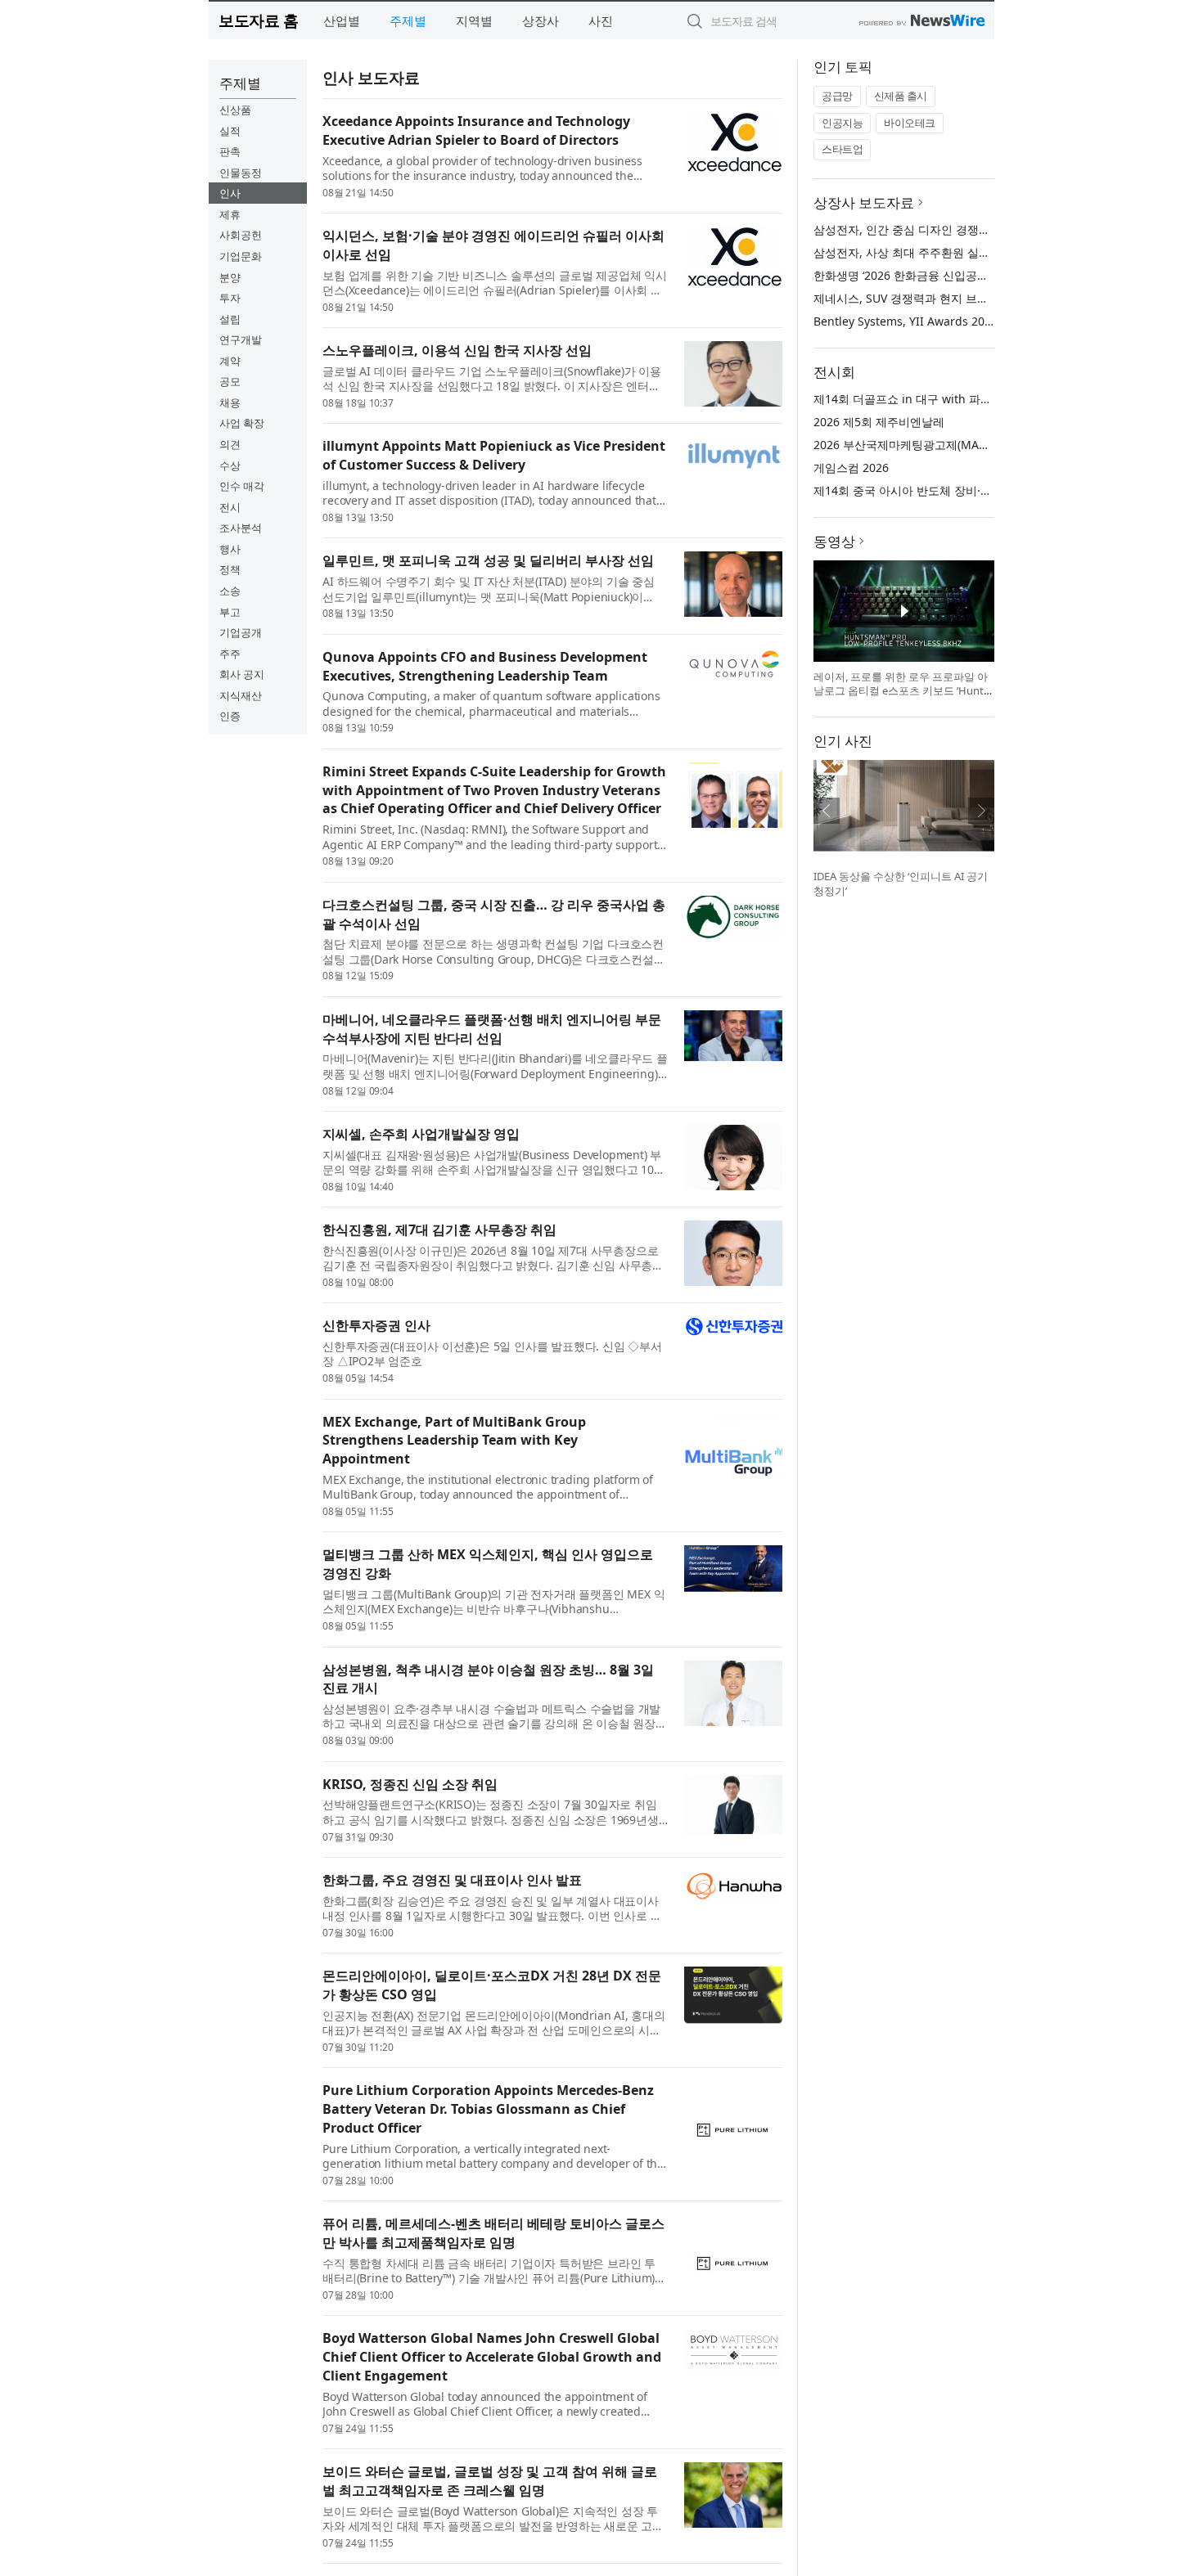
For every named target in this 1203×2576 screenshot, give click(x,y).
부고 (230, 612)
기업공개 (241, 632)
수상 (230, 465)
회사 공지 (242, 674)
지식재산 (241, 695)
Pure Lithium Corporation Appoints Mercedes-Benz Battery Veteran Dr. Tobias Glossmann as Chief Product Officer (488, 2109)
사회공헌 (241, 235)
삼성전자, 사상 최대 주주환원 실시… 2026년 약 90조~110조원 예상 (986, 252)
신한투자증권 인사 (376, 1325)
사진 (601, 20)
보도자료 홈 (258, 20)
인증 (230, 716)
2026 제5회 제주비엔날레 (879, 422)
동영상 (834, 541)
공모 (230, 381)
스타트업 (842, 149)
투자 (230, 298)
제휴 (230, 214)
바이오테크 (910, 123)
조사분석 (241, 528)
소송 (230, 591)
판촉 (230, 151)
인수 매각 (242, 486)
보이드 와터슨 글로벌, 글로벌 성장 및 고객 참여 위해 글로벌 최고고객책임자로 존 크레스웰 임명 (490, 2481)
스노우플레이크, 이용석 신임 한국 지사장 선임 (457, 350)
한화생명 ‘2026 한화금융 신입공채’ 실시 (915, 275)
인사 (230, 193)
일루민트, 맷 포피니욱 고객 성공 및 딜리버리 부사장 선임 (488, 560)
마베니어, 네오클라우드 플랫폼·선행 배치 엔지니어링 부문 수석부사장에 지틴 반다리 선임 (492, 1029)
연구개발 (241, 339)
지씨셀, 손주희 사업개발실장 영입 (421, 1134)
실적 (230, 131)
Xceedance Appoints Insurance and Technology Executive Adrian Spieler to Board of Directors (476, 130)
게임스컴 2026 (851, 468)
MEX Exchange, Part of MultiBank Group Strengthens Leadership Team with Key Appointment (454, 1441)
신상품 (235, 110)
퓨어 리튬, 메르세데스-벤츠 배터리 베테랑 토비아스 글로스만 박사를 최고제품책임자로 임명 (493, 2233)
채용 (230, 402)
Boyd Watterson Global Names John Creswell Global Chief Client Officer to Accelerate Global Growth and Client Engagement (492, 2357)
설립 (230, 319)
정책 (230, 569)
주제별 (408, 20)
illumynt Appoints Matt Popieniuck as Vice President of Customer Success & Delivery (494, 455)
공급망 (837, 96)
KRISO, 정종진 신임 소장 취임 (410, 1784)
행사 (230, 549)
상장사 (541, 20)
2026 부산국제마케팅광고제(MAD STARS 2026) (935, 445)
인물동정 (241, 173)
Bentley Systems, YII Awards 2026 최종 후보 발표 (945, 321)
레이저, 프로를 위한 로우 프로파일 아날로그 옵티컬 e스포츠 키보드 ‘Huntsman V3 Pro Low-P (901, 691)
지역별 (474, 20)
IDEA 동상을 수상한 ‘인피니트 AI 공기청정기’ (901, 883)
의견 (230, 444)
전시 (230, 507)
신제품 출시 (901, 96)
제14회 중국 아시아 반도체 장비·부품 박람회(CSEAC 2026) (963, 490)
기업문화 (241, 256)
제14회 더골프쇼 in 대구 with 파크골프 (914, 399)
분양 (230, 277)
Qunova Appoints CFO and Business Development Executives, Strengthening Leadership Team (485, 666)
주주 (230, 654)
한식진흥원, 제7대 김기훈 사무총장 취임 (439, 1230)
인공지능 (842, 123)
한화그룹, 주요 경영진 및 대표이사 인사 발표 (452, 1880)
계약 (230, 361)
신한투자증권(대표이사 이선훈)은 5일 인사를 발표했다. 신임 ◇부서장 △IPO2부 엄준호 (492, 1354)
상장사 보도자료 (864, 202)
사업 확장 (242, 423)
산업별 (342, 20)
